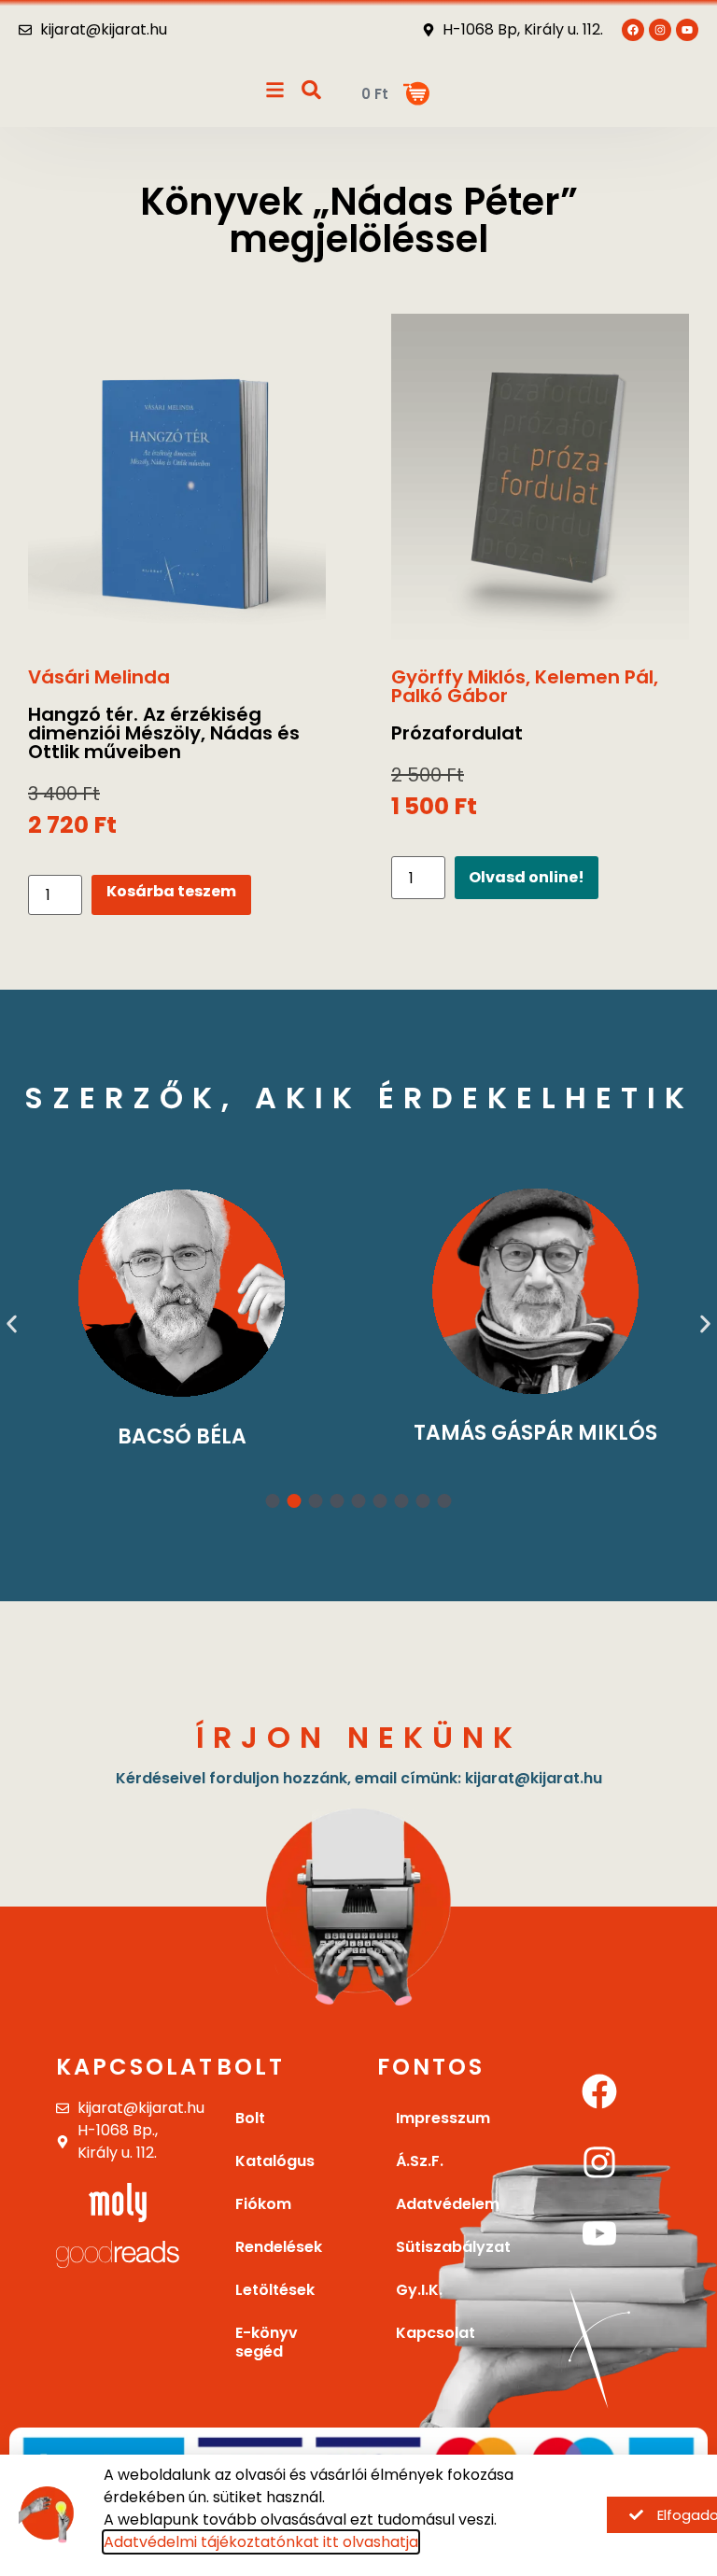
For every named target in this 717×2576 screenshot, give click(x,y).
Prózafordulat (457, 733)
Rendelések (279, 2247)
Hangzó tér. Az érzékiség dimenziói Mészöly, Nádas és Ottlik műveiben (164, 733)
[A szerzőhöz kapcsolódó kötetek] (182, 1293)
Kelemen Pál (594, 677)
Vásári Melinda (99, 677)
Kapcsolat (135, 2067)
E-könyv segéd (267, 2342)
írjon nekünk (359, 1737)
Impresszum (443, 2118)
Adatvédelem (448, 2204)
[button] (12, 1324)
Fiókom (263, 2204)
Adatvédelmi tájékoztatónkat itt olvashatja (261, 2542)
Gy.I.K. (419, 2290)
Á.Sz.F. (420, 2161)
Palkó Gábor (450, 696)
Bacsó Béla (182, 1436)
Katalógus (275, 2161)
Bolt (250, 2118)
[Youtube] (687, 30)
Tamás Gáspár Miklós (535, 1433)
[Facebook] (599, 2091)
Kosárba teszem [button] (171, 891)
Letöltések (275, 2290)
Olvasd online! (527, 877)
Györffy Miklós (458, 677)
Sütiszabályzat (448, 2247)
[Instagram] (599, 2162)
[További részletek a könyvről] (177, 481)
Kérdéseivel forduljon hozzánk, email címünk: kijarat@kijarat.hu (359, 1778)
